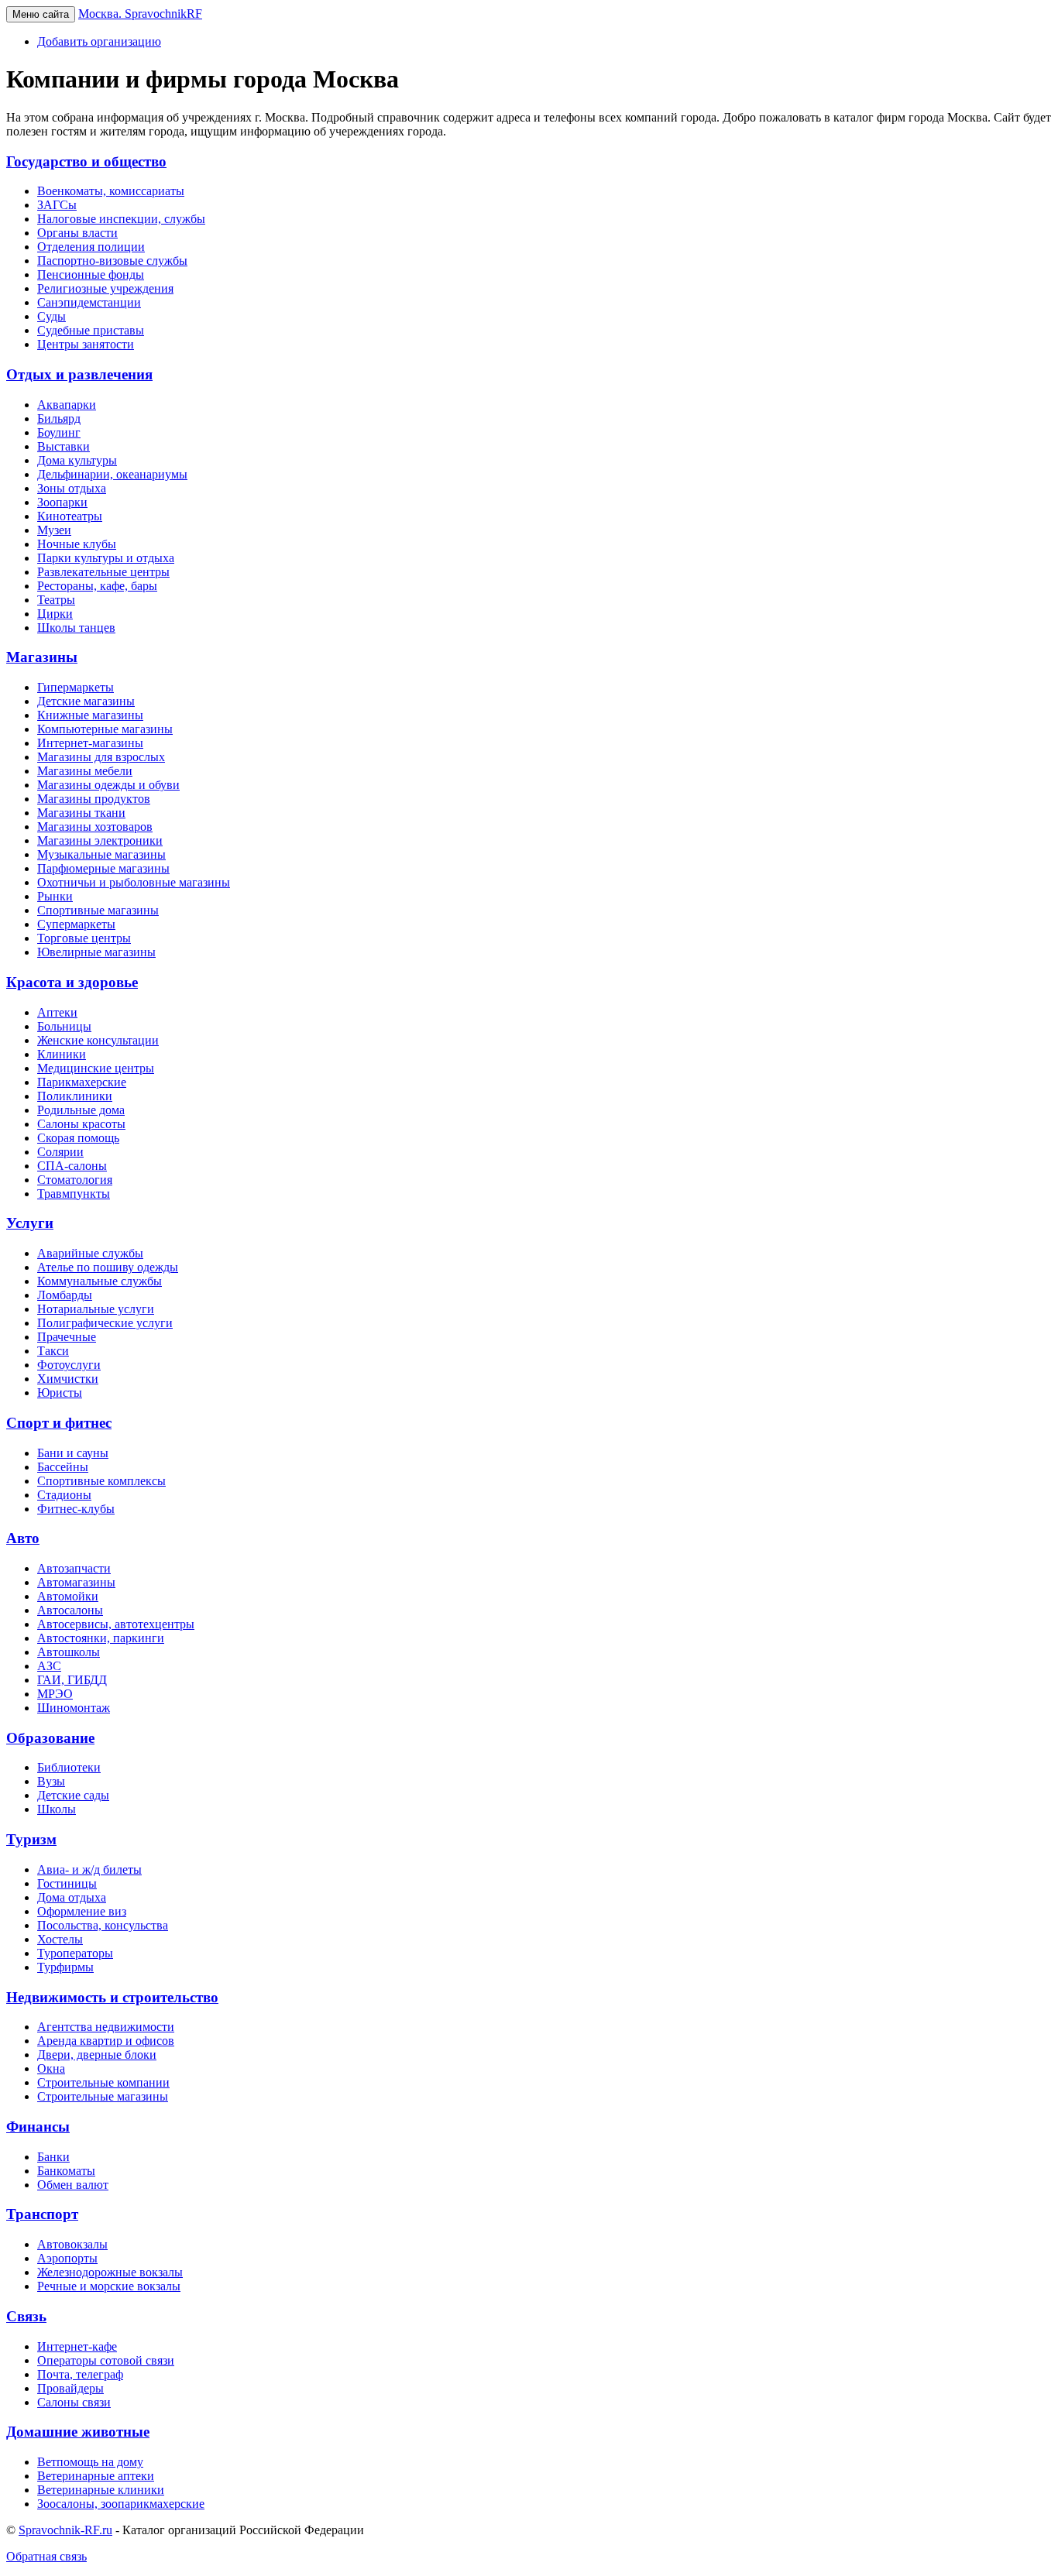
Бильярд (59, 418)
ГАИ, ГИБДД (72, 1680)
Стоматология (75, 1180)
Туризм (31, 1839)
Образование (50, 1738)
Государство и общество (86, 161)
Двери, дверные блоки (97, 2055)
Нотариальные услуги (96, 1309)
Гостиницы (67, 1883)
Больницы (64, 1026)
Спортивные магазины (98, 910)
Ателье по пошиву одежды (108, 1267)
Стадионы (64, 1495)
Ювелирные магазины (96, 952)
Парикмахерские (82, 1082)
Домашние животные (78, 2432)
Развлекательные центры (103, 572)
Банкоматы (66, 2171)
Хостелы (60, 1939)
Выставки (64, 446)
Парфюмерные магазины (103, 868)
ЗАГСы (57, 205)
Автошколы (69, 1652)
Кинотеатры (70, 516)
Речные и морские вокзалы (109, 2286)
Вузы (51, 1781)
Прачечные (67, 1337)
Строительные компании (103, 2082)
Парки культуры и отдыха (106, 558)
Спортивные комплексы (101, 1481)
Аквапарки (67, 405)
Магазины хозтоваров (95, 827)
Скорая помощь (78, 1138)
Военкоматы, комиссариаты (111, 191)
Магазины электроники (100, 840)
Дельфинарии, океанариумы (112, 474)
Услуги (30, 1223)
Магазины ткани (81, 813)
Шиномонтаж (74, 1708)
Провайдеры (70, 2388)
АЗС (49, 1666)
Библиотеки (69, 1767)
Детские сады (73, 1795)
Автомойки (68, 1596)
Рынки (55, 896)
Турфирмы (65, 1967)
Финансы (38, 2127)
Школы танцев (76, 628)
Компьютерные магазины (105, 729)
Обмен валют (73, 2185)
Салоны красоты (81, 1124)
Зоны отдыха (72, 488)
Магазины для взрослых (101, 757)
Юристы (60, 1393)
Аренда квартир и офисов (106, 2041)
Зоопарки (62, 502)
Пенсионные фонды (91, 274)
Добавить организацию (99, 41)
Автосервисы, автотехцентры (116, 1624)
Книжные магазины (90, 715)
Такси (53, 1351)
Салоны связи (74, 2402)
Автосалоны (70, 1610)
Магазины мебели (85, 771)
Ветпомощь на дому (90, 2462)
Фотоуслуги (69, 1365)
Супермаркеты (76, 924)
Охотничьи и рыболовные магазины (134, 882)
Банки (53, 2157)
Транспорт (42, 2214)
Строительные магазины (103, 2096)
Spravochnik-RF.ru (65, 2530)
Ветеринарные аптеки (96, 2476)
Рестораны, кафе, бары (97, 586)
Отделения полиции (91, 247)
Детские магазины (86, 701)
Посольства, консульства (103, 1925)
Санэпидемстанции (89, 302)
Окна (51, 2068)
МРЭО (55, 1694)
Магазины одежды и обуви (108, 785)
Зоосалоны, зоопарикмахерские (121, 2504)
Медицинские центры (96, 1068)
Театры (56, 600)
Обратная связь (46, 2556)
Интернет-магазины (90, 743)
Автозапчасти (74, 1568)
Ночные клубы (77, 544)
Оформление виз (82, 1911)
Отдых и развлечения (79, 374)
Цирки (55, 614)
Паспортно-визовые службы (112, 261)
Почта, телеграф (80, 2374)
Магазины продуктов (94, 799)
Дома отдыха (72, 1897)
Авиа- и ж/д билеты (89, 1869)
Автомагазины (76, 1582)
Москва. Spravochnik (140, 14)
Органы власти (77, 233)
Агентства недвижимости (106, 2027)
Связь (26, 2316)
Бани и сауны (73, 1453)
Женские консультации (98, 1040)
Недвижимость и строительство (112, 1997)
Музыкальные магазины (101, 854)
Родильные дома (81, 1110)
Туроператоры (75, 1953)
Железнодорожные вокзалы (110, 2272)
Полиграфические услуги (105, 1323)
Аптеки (57, 1012)
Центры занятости (86, 344)
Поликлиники (75, 1096)
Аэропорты (67, 2258)
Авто (23, 1538)
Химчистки (68, 1379)
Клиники (62, 1054)
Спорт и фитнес (59, 1423)
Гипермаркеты (76, 687)
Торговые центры (84, 938)
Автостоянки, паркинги (101, 1638)
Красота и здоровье (72, 982)
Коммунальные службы (100, 1281)
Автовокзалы (72, 2244)
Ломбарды (65, 1295)
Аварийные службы (90, 1253)
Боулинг (59, 432)
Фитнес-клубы (76, 1509)
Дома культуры (77, 460)
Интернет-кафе (77, 2346)
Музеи (54, 530)
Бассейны (63, 1467)
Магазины (42, 657)
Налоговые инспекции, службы (121, 219)
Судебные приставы (91, 330)
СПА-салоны (72, 1166)
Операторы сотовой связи (106, 2360)
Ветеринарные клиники (101, 2490)
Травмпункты (74, 1194)
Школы (57, 1809)
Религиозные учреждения (105, 288)
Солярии (60, 1152)
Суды (52, 316)
